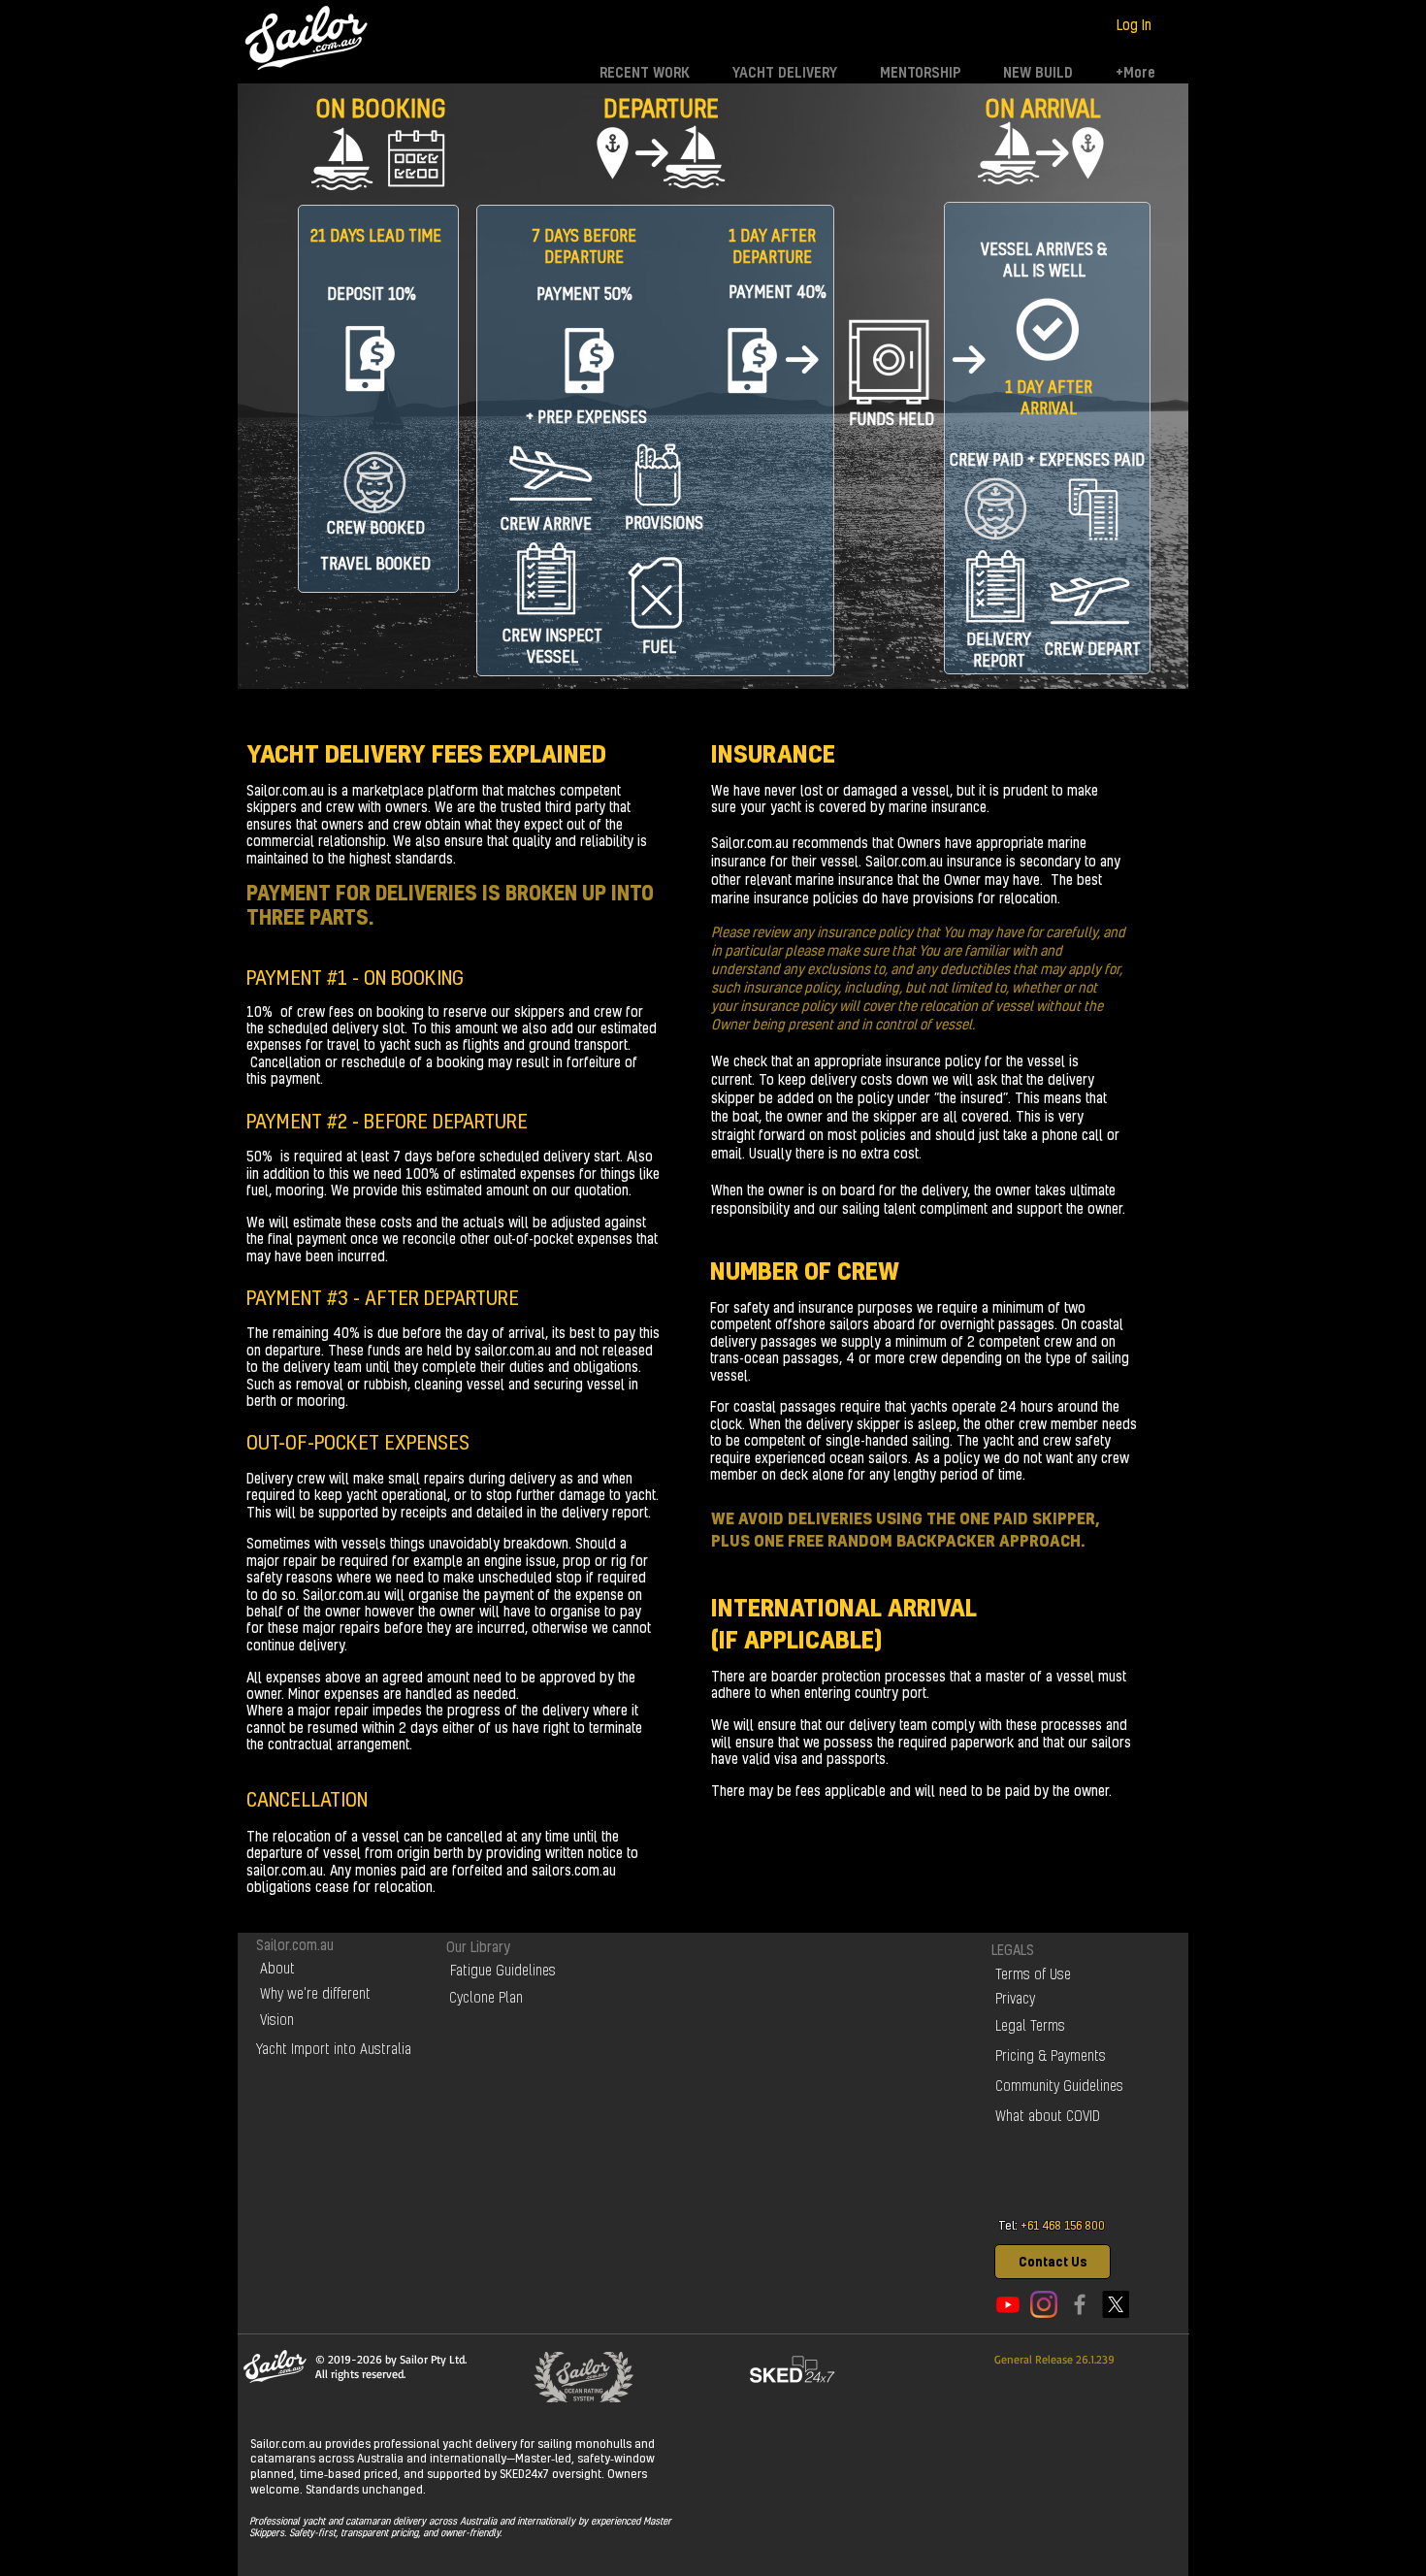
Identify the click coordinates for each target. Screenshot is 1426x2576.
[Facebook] (1080, 2304)
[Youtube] (1008, 2304)
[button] (1053, 2262)
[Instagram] (1044, 2304)
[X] (1116, 2304)
